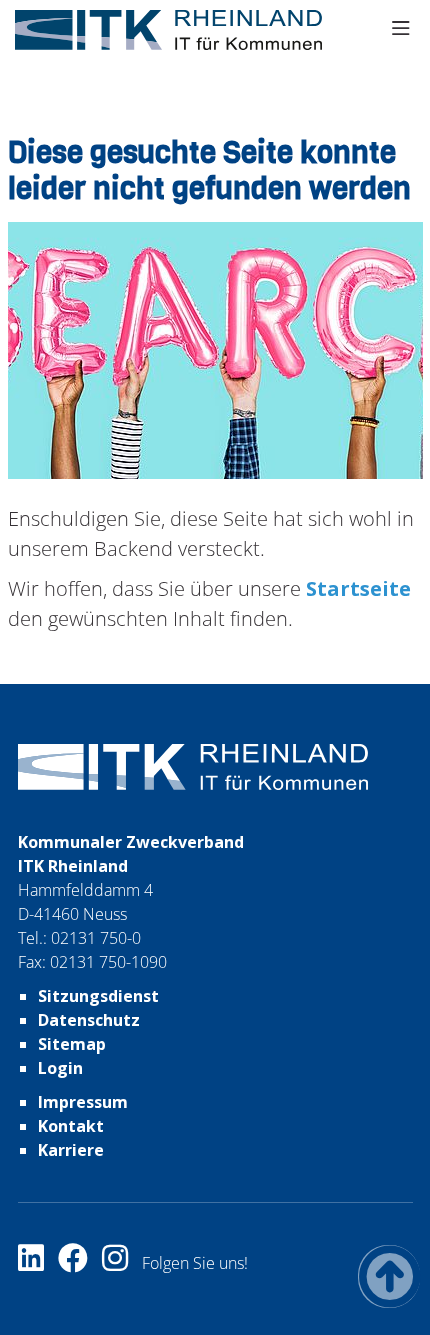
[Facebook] (80, 1263)
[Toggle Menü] (401, 30)
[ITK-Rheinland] (168, 30)
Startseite (356, 588)
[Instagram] (122, 1263)
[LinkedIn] (38, 1263)
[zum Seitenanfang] (389, 1276)
